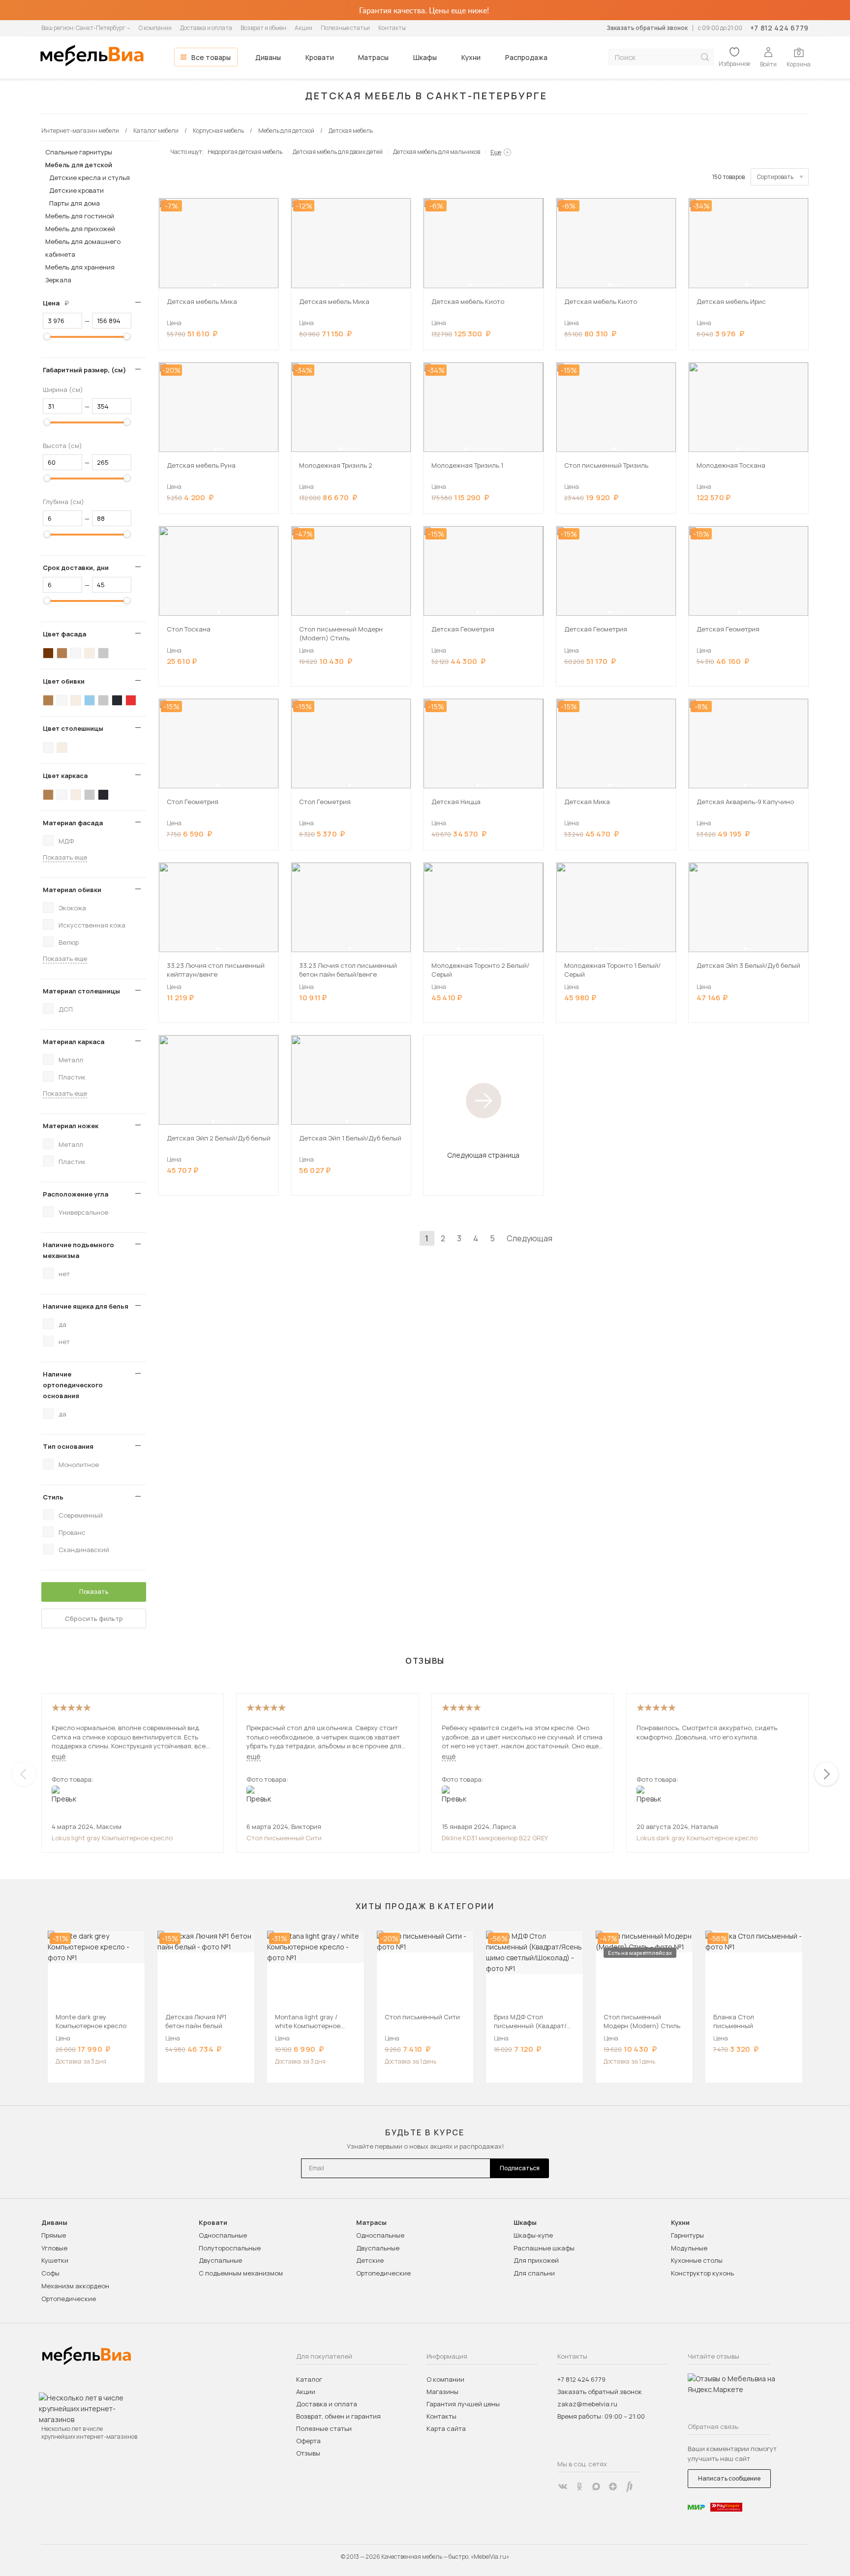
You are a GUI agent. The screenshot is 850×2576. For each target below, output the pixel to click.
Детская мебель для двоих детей (338, 152)
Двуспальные (220, 2260)
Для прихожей (536, 2260)
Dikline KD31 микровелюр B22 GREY (495, 1838)
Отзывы (308, 2453)
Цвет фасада (64, 634)
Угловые (54, 2248)
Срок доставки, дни (76, 568)
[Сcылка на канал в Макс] (596, 2486)
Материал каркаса (74, 1042)
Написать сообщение (729, 2478)
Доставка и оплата (206, 28)
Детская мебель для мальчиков (437, 152)
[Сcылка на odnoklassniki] (579, 2486)
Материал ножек (71, 1126)
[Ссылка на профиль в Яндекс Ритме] (630, 2486)
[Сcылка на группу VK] (563, 2486)
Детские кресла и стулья (90, 178)
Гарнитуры (687, 2235)
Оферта (308, 2441)
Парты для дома (75, 203)
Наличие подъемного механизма (78, 1250)
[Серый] (103, 653)
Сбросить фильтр (94, 1618)
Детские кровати (76, 190)
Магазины (442, 2392)
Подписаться (520, 2168)
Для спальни (534, 2273)
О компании (155, 28)
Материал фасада (73, 823)
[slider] (47, 336)
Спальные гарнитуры (79, 152)
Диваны (268, 57)
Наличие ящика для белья (86, 1306)
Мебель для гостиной (80, 216)
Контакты (392, 28)
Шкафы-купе (533, 2235)
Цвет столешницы (73, 728)
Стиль (53, 1497)
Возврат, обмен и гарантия (338, 2416)
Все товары (211, 57)
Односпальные (223, 2235)
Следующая (530, 1238)
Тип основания (68, 1446)
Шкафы (425, 57)
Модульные (689, 2248)
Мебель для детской (79, 165)
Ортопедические (69, 2299)
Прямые (54, 2235)
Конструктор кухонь (702, 2273)
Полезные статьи (345, 28)
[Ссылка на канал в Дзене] (613, 2486)
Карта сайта (446, 2428)
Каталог (309, 2379)
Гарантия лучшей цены (463, 2404)
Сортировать (775, 177)
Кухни (471, 57)
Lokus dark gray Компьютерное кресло (697, 1838)
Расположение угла (76, 1194)
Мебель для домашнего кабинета (83, 248)
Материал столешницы (81, 991)
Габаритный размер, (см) (84, 370)
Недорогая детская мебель (245, 152)
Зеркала (58, 280)
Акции (304, 28)
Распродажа (526, 57)
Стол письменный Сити (284, 1838)
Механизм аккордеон (75, 2286)
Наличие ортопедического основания (73, 1385)
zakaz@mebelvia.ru (587, 2404)
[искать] (705, 57)
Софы (50, 2273)
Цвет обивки (64, 681)
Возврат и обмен (263, 28)
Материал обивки (72, 890)
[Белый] (76, 653)
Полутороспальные (230, 2248)
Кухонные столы (697, 2260)
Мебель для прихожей (80, 229)
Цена (60, 303)
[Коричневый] (62, 653)
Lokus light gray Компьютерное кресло (112, 1838)
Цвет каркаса (65, 776)
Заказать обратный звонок (647, 28)
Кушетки (55, 2260)
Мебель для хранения (80, 267)
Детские (370, 2260)
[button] (214, 285)
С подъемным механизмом (241, 2273)
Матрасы (373, 57)
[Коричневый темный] (48, 653)
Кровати (320, 57)
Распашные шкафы (544, 2248)
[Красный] (131, 700)
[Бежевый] (90, 653)
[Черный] (117, 700)
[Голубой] (90, 700)
